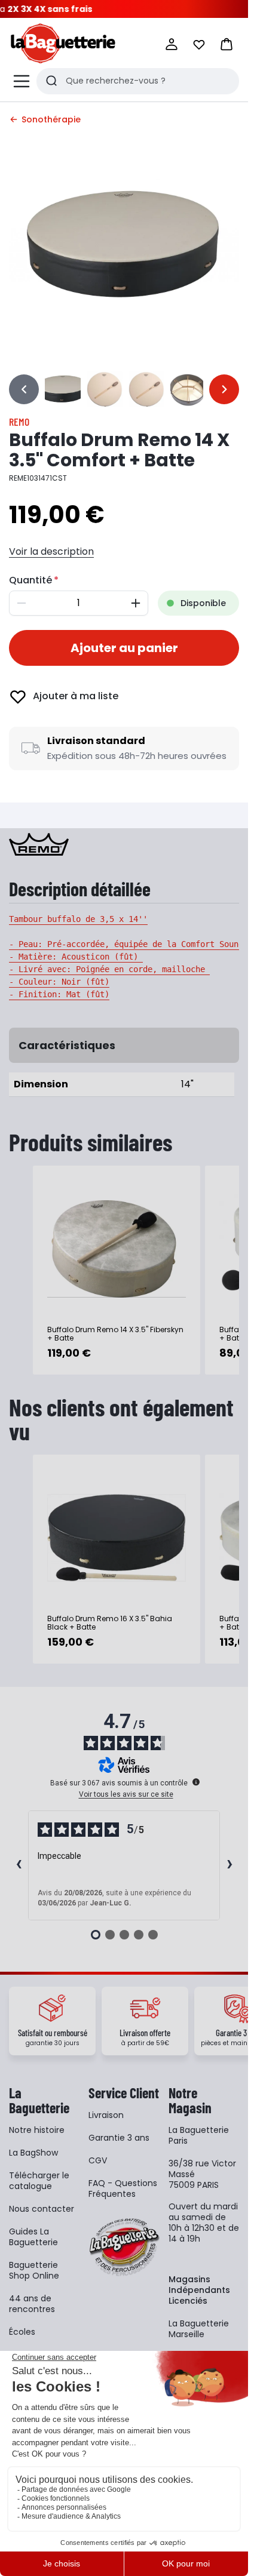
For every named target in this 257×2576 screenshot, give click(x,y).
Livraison (106, 2115)
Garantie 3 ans (119, 2138)
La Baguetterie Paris (199, 2135)
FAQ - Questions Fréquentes (123, 2188)
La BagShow (33, 2153)
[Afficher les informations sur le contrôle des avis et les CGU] (196, 1782)
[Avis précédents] (19, 1865)
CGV (98, 2160)
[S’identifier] (172, 44)
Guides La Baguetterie (33, 2237)
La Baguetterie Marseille (199, 2329)
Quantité (30, 580)
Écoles (22, 2332)
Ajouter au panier (124, 648)
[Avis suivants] (230, 1865)
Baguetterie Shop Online (34, 2270)
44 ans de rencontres (32, 2304)
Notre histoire (37, 2130)
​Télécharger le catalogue (39, 2181)
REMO (19, 422)
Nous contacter (42, 2209)
